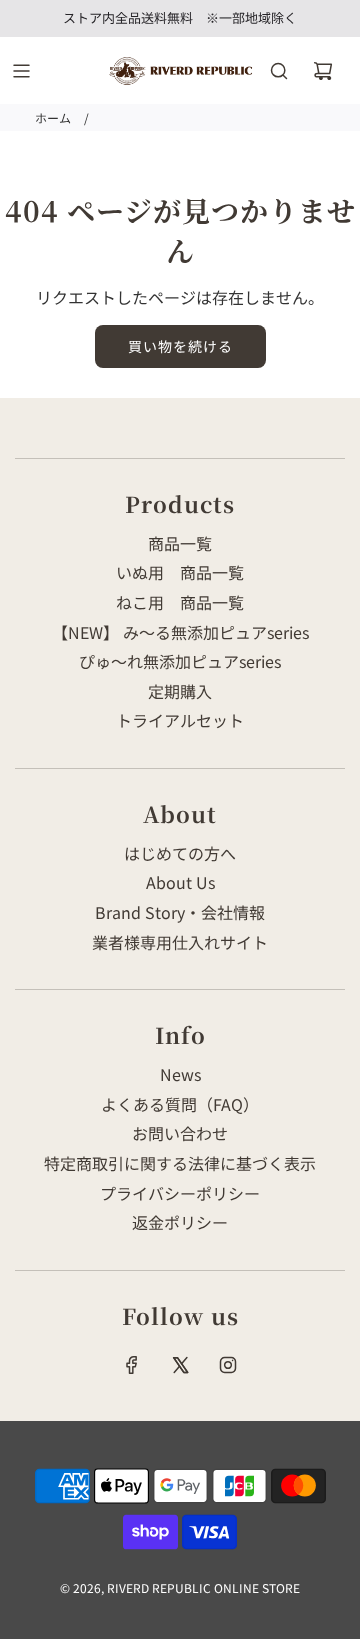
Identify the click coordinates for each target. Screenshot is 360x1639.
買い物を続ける (180, 346)
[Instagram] (228, 1365)
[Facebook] (132, 1365)
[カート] (323, 71)
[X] (180, 1365)
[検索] (279, 71)
